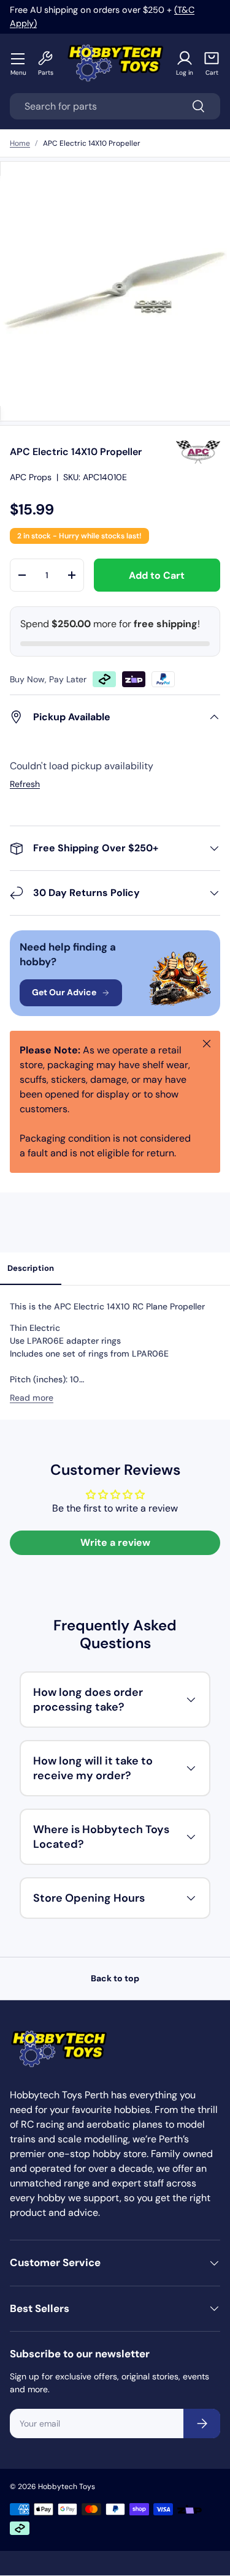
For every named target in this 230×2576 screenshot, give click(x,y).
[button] (212, 63)
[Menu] (18, 58)
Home (20, 143)
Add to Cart (157, 575)
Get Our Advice (64, 992)
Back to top (115, 1978)
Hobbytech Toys (67, 2487)
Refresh (25, 784)
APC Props (31, 477)
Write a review (115, 1542)
